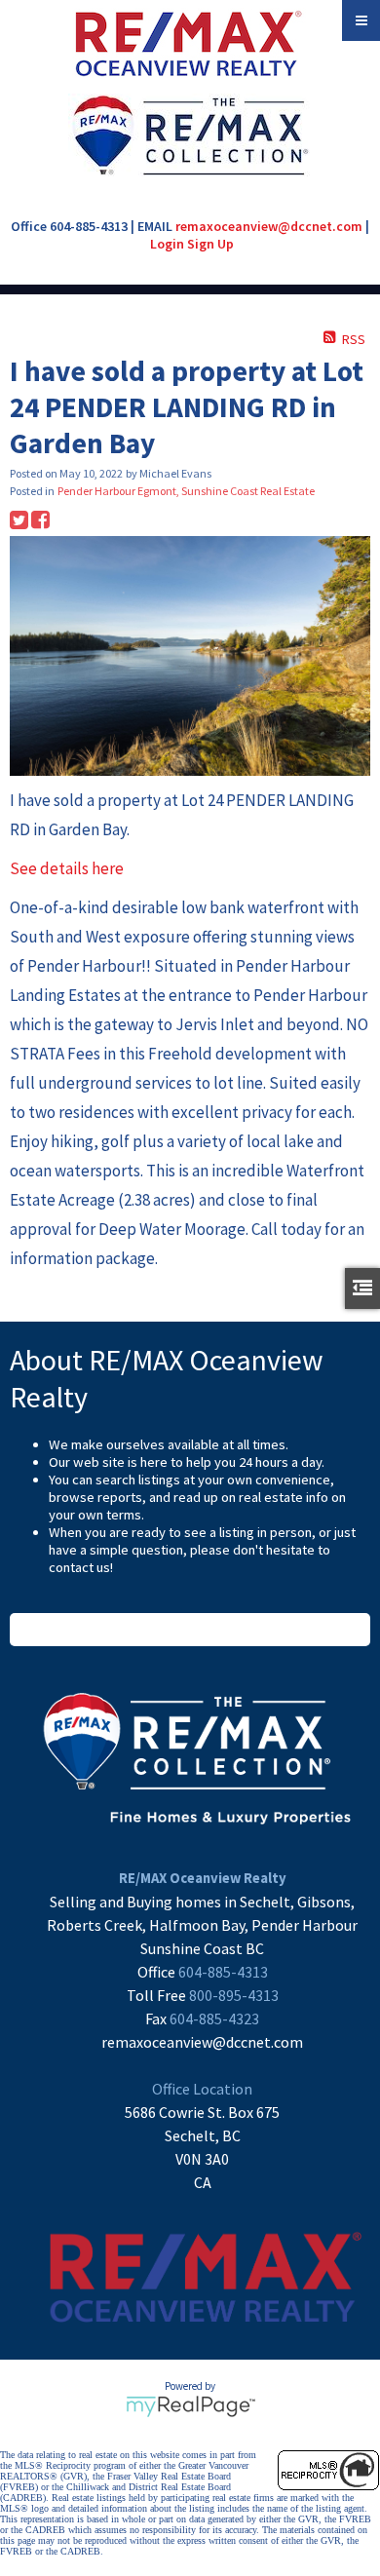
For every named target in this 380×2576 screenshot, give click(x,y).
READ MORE (190, 1630)
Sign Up (210, 244)
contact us (79, 1567)
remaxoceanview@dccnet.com (269, 226)
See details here (67, 868)
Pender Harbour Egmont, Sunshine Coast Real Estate (186, 491)
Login (167, 244)
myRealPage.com (190, 2406)
